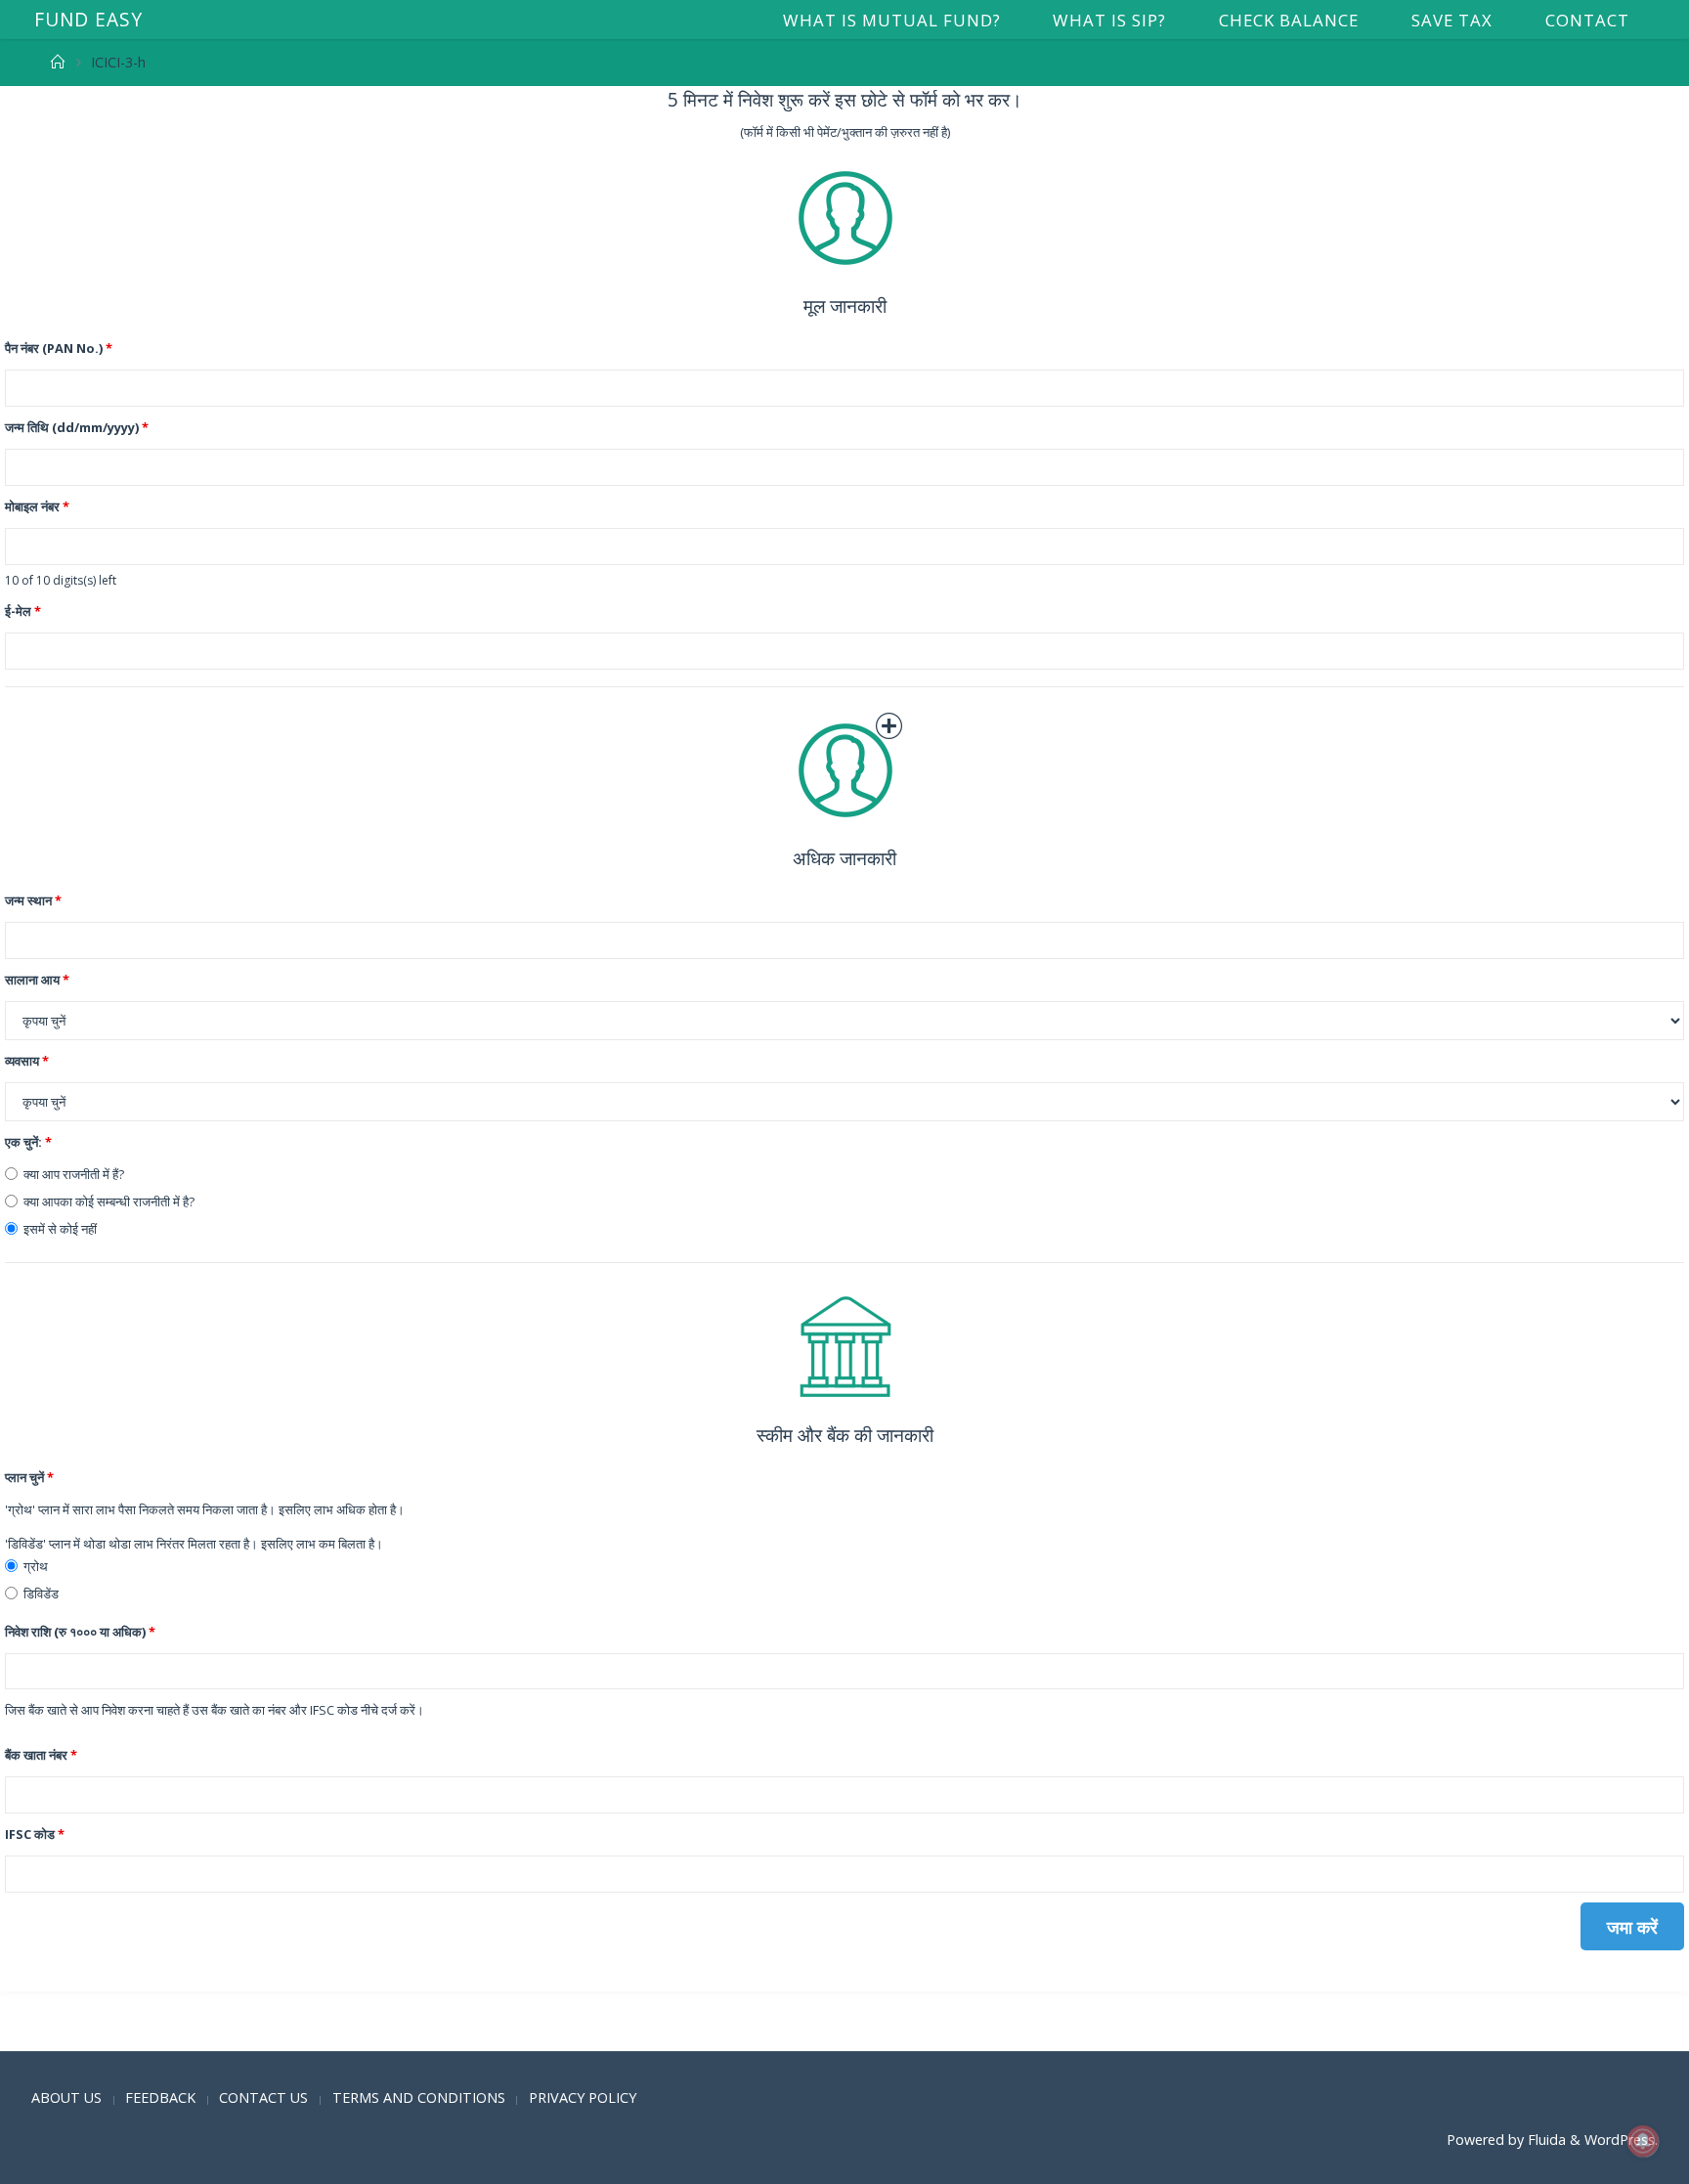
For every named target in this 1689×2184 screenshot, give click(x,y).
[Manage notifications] (1643, 2141)
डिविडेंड (41, 1594)
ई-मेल (23, 611)
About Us (66, 2097)
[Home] (58, 62)
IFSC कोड (35, 1834)
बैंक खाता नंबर (41, 1755)
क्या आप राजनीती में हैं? (74, 1174)
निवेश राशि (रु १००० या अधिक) (80, 1632)
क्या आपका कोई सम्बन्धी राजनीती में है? (109, 1201)
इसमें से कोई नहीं (60, 1229)
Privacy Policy (583, 2097)
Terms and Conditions (419, 2097)
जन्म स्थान (33, 900)
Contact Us (263, 2097)
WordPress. (1621, 2140)
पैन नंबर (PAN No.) (59, 348)
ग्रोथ (36, 1566)
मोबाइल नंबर (37, 506)
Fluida (1545, 2140)
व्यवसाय (27, 1061)
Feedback (160, 2097)
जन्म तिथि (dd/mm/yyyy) (77, 427)
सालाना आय (37, 980)
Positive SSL (44, 2036)
